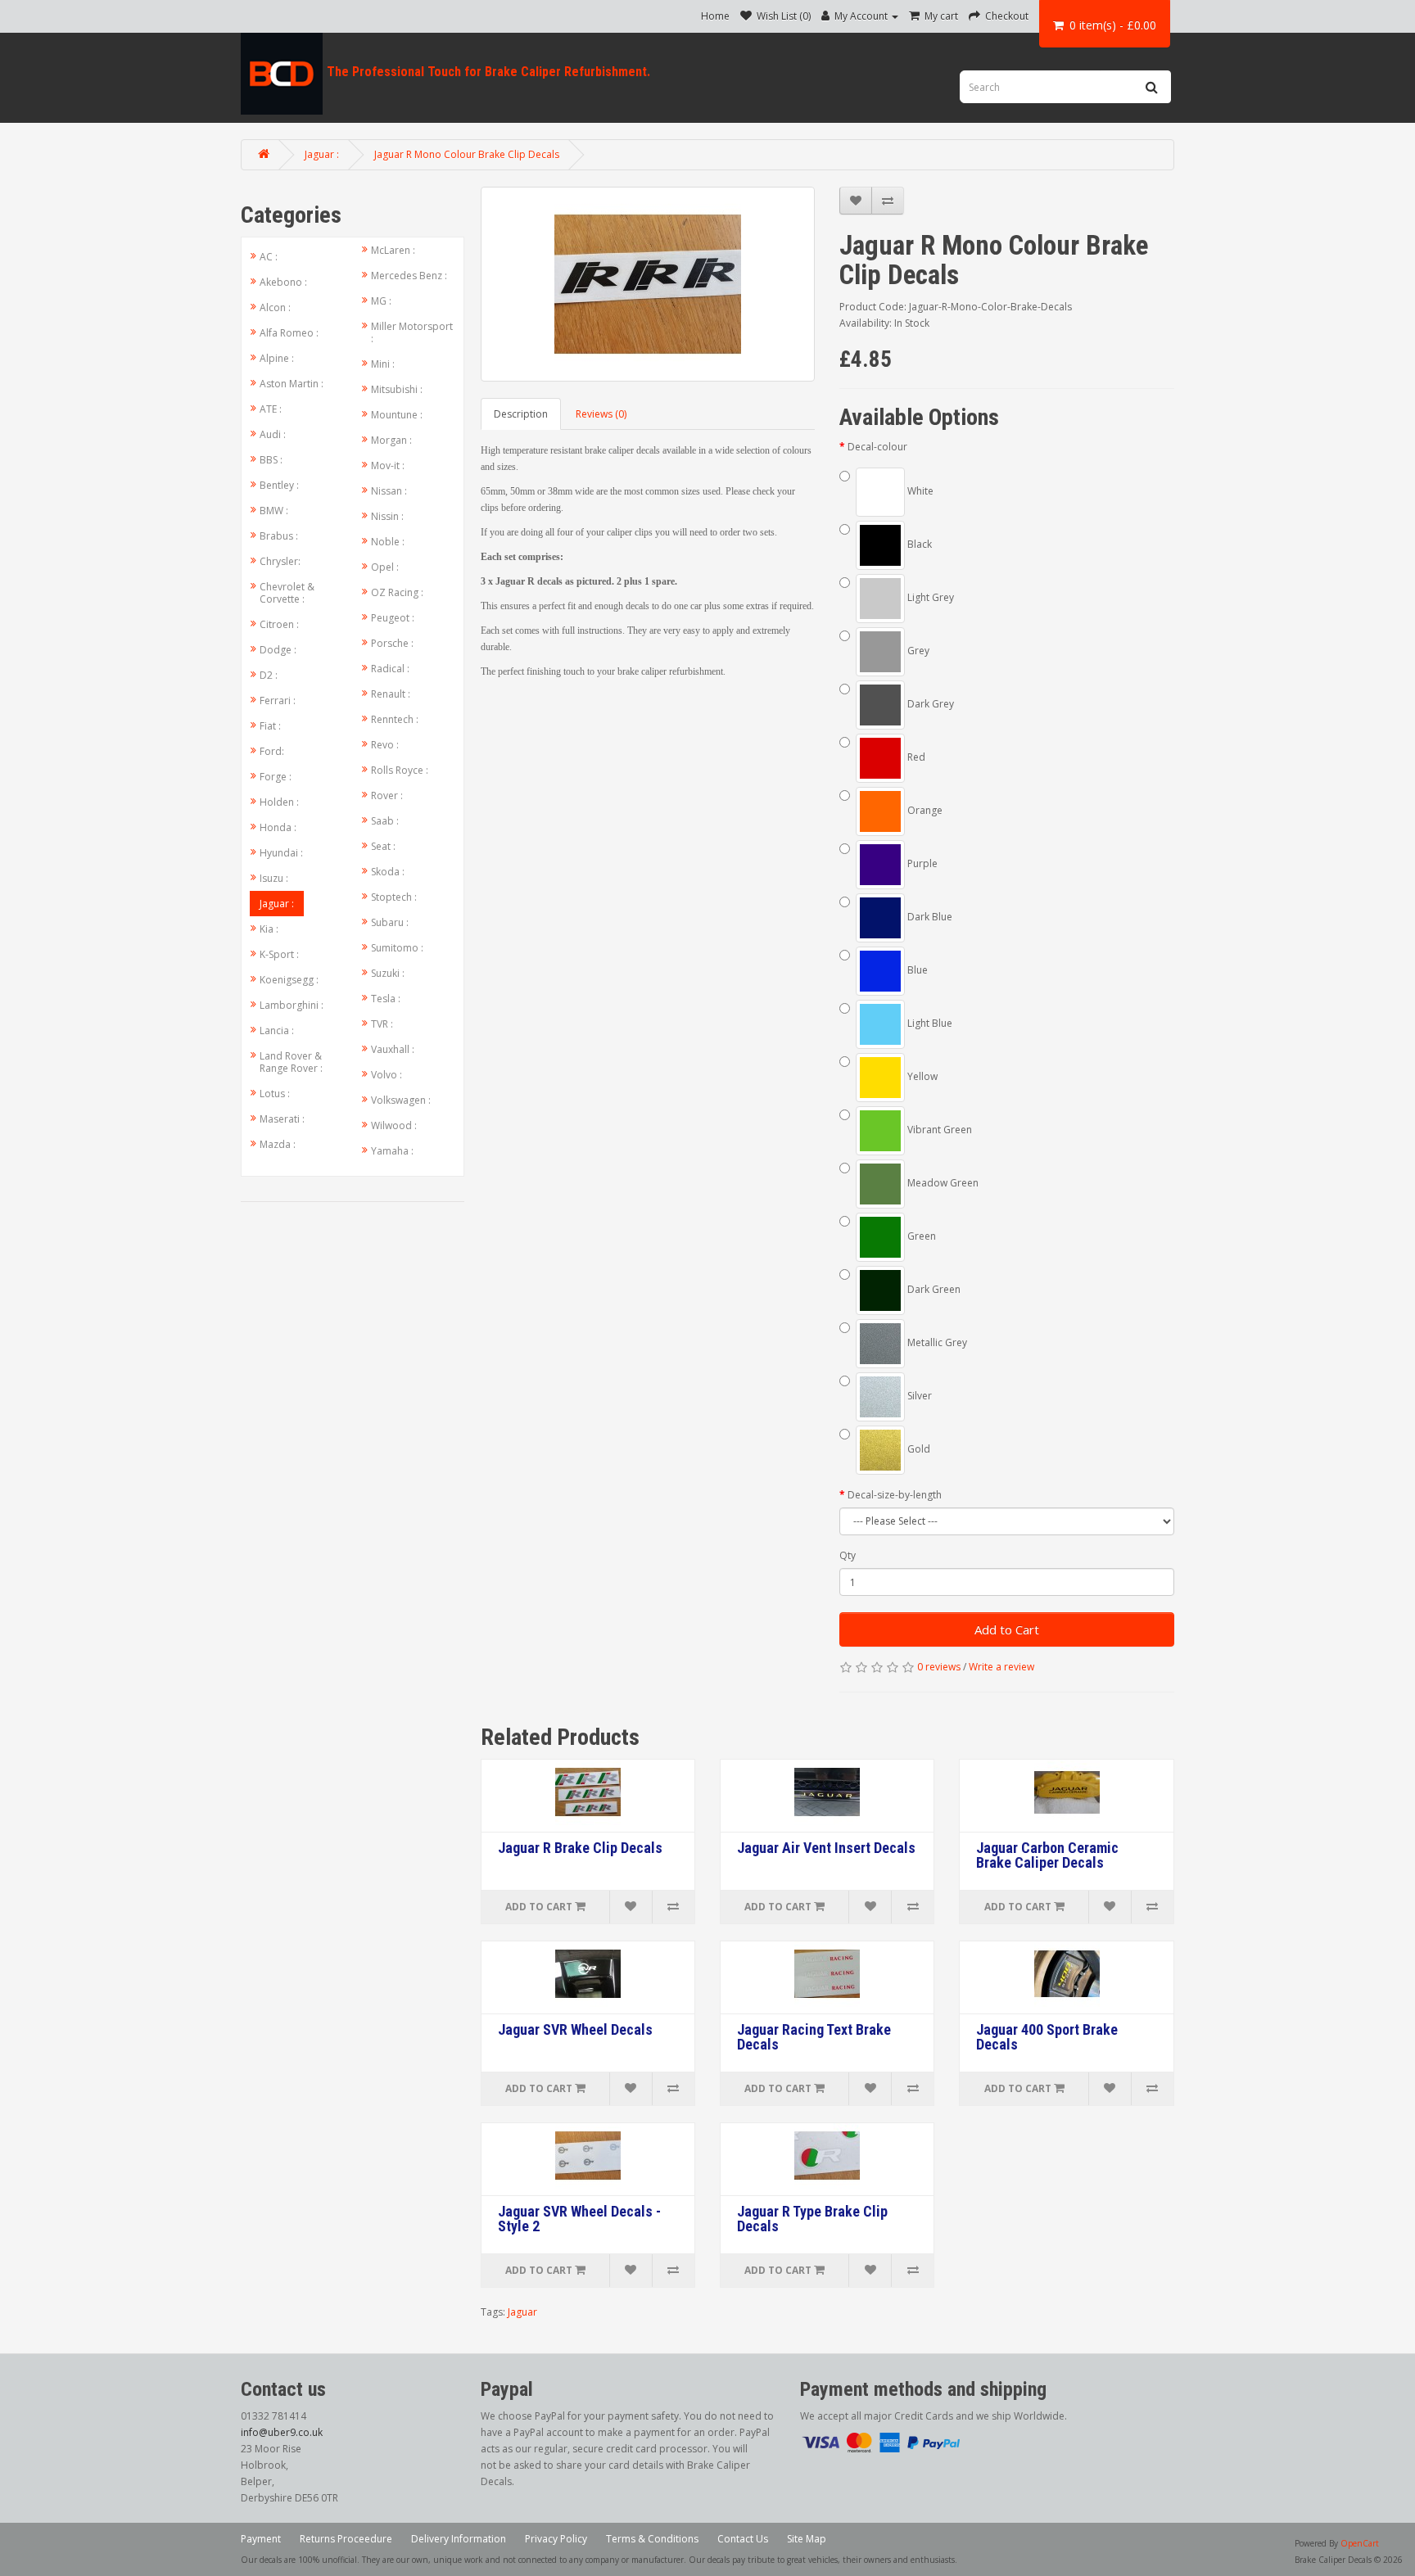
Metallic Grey (936, 1342)
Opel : (385, 567)
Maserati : (282, 1119)
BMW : (274, 511)
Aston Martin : (292, 384)
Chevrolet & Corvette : (287, 593)
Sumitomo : (397, 948)
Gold (918, 1449)
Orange (924, 810)
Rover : (387, 795)
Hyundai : (281, 853)
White (919, 491)
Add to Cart (1007, 1629)
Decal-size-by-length (895, 1495)
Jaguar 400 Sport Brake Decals (1047, 2037)
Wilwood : (394, 1125)
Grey (917, 651)
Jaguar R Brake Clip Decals (580, 1848)
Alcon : (275, 307)
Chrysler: (280, 561)
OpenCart (1360, 2543)
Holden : (279, 802)
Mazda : (278, 1144)
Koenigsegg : (289, 980)
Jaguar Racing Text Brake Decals (814, 2037)
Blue (916, 970)
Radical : (390, 669)
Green (920, 1236)
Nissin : (387, 516)
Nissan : (389, 491)
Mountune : (397, 415)
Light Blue (929, 1023)
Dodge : (278, 650)
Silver (918, 1396)
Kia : (269, 929)
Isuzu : (274, 878)
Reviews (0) (601, 414)
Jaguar (522, 2312)
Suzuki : (388, 973)
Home (715, 16)
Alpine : (277, 358)
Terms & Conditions (652, 2539)
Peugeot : (393, 618)
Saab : (385, 821)
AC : (269, 257)
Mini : (383, 364)
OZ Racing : (397, 592)
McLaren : (393, 250)
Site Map (807, 2539)
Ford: (272, 751)
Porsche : (392, 643)
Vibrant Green (938, 1130)
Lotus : (275, 1094)
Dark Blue (929, 917)
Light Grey (929, 597)
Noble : (388, 542)
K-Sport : (279, 954)
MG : (381, 301)
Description (521, 414)
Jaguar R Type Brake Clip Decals (812, 2219)
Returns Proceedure (346, 2539)
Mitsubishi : (397, 389)
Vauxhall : (393, 1049)
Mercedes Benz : (409, 276)
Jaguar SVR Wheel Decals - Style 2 (579, 2219)
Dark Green (933, 1289)
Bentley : (279, 485)
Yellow (921, 1076)
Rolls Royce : (400, 770)
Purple (921, 863)
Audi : (273, 434)
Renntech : (395, 719)
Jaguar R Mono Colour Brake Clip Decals (467, 154)
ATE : (271, 409)
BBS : (271, 460)
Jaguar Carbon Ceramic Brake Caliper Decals (1047, 1855)
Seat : (383, 846)
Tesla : (386, 999)
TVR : (382, 1024)
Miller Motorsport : (412, 332)
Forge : (276, 777)
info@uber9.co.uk (282, 2432)
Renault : (391, 694)
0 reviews (939, 1667)
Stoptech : (394, 897)
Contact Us (743, 2539)
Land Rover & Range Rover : (291, 1062)
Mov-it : (388, 465)
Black (918, 544)
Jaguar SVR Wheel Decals (575, 2030)
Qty (848, 1555)
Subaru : (390, 922)
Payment (261, 2539)
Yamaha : (392, 1151)
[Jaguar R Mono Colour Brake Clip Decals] (648, 284)
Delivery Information (459, 2539)
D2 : (269, 675)
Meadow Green (942, 1183)
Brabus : (279, 536)
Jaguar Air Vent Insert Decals (826, 1848)
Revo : (385, 745)
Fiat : (270, 726)
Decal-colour (877, 447)
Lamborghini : (292, 1005)
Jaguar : (322, 154)
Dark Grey (929, 704)
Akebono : (283, 282)
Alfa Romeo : (289, 333)
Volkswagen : (401, 1100)
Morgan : (391, 440)
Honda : (278, 827)
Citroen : (279, 624)
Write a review (1001, 1667)
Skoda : (388, 872)
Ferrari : (278, 700)
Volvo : (387, 1075)
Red (915, 757)
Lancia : (277, 1030)
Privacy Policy (556, 2539)
